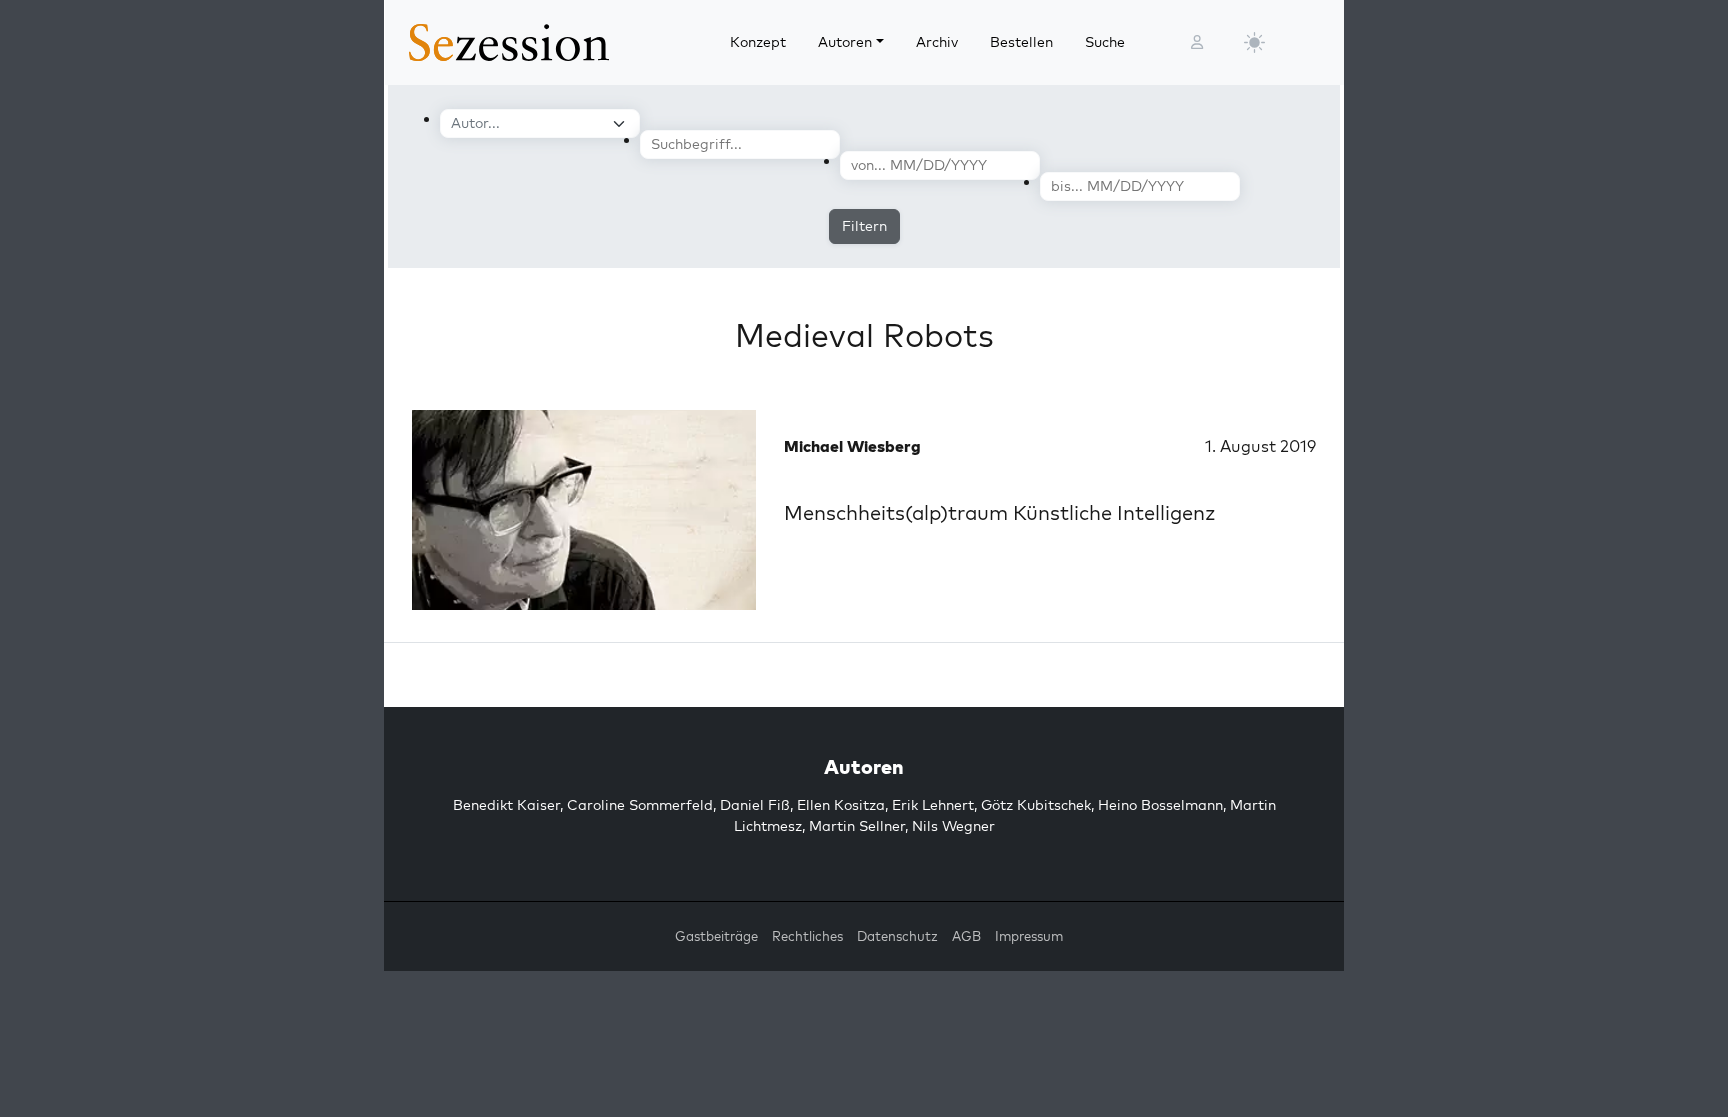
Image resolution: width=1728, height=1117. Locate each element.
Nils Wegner (953, 826)
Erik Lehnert (933, 805)
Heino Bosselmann (1160, 805)
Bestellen (1021, 42)
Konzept (758, 42)
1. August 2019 (1260, 446)
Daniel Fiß (755, 805)
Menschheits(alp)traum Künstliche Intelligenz (1000, 512)
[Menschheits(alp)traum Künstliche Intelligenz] (584, 510)
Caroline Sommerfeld (640, 805)
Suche (1105, 42)
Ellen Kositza (841, 805)
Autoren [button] (845, 42)
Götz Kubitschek (1036, 805)
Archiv (937, 42)
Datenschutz (897, 936)
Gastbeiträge (716, 936)
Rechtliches (807, 936)
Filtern (864, 226)
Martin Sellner (857, 826)
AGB (966, 936)
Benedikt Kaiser (506, 805)
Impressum (1029, 936)
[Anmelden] (1197, 42)
